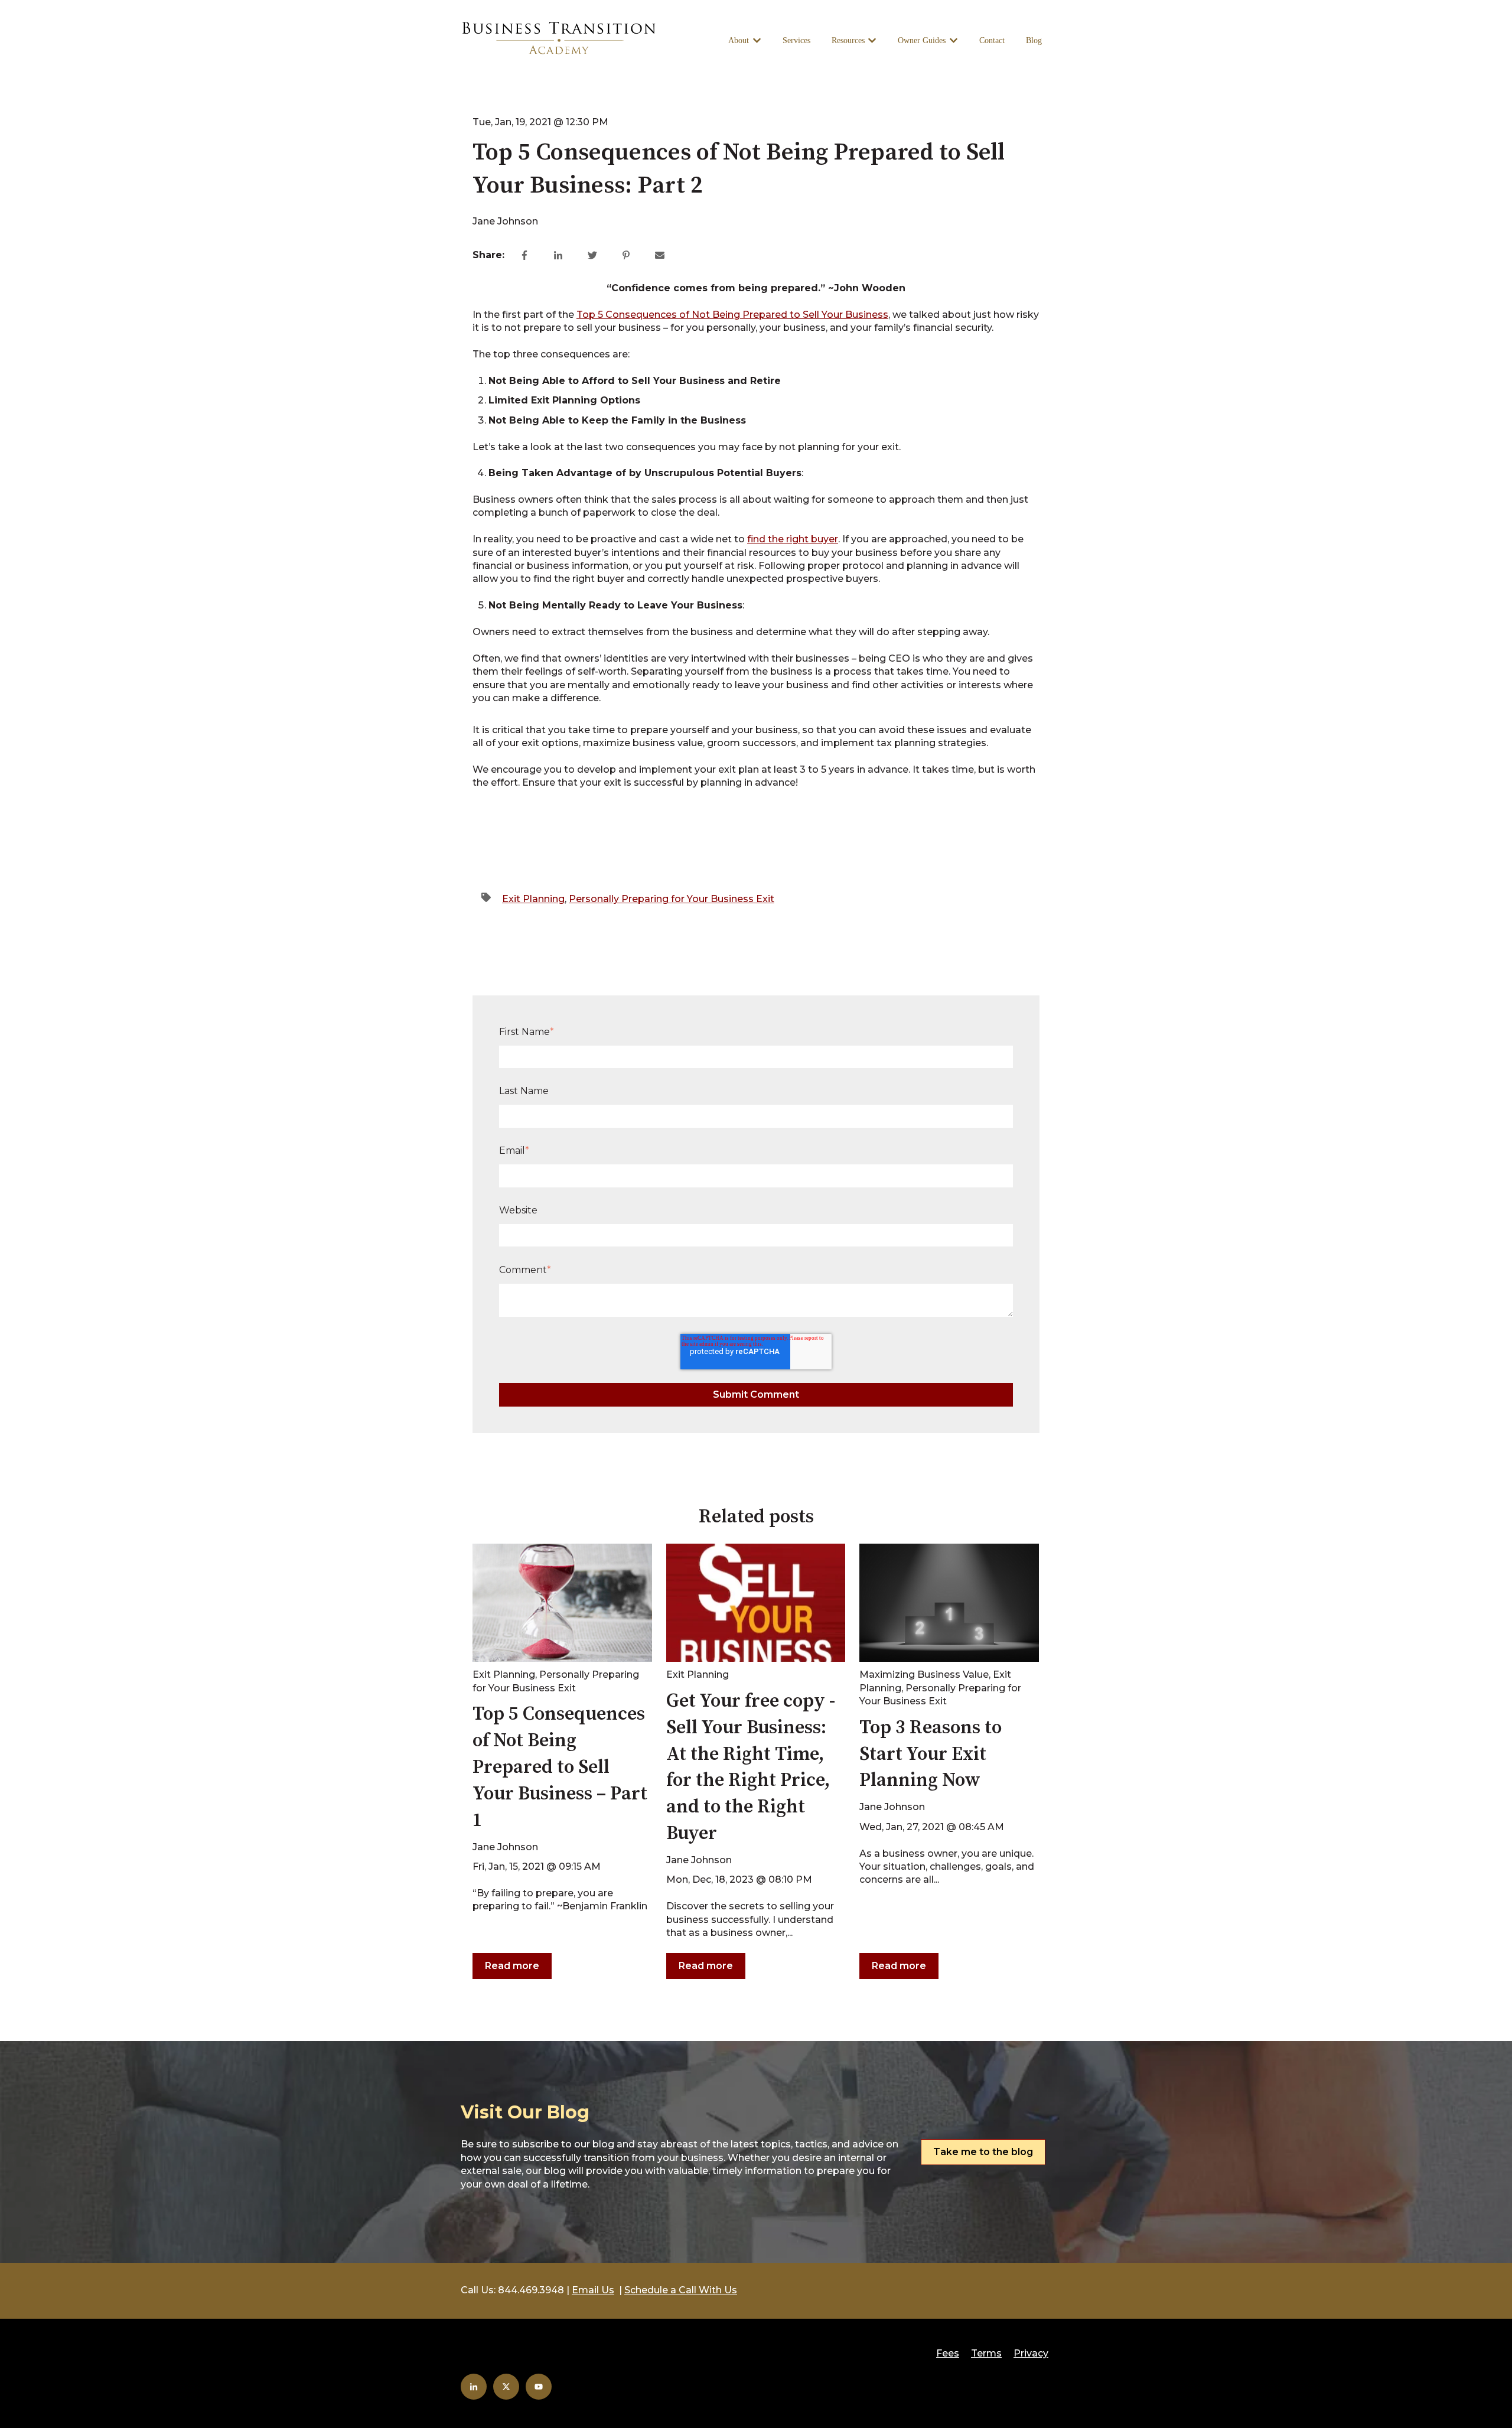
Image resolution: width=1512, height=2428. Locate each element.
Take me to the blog (983, 2152)
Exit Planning (533, 899)
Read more (512, 1966)
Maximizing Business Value (924, 1674)
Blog (1034, 40)
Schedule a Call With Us (681, 2290)
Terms (986, 2353)
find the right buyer (793, 539)
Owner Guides (922, 40)
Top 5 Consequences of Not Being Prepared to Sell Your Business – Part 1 (560, 1767)
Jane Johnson (505, 221)
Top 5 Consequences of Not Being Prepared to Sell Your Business (732, 315)
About (739, 40)
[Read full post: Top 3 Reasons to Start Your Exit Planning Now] (949, 1603)
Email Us (593, 2290)
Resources (848, 40)
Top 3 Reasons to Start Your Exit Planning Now (931, 1755)
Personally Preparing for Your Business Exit (672, 899)
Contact (992, 40)
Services (796, 40)
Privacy (1031, 2353)
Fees (948, 2353)
